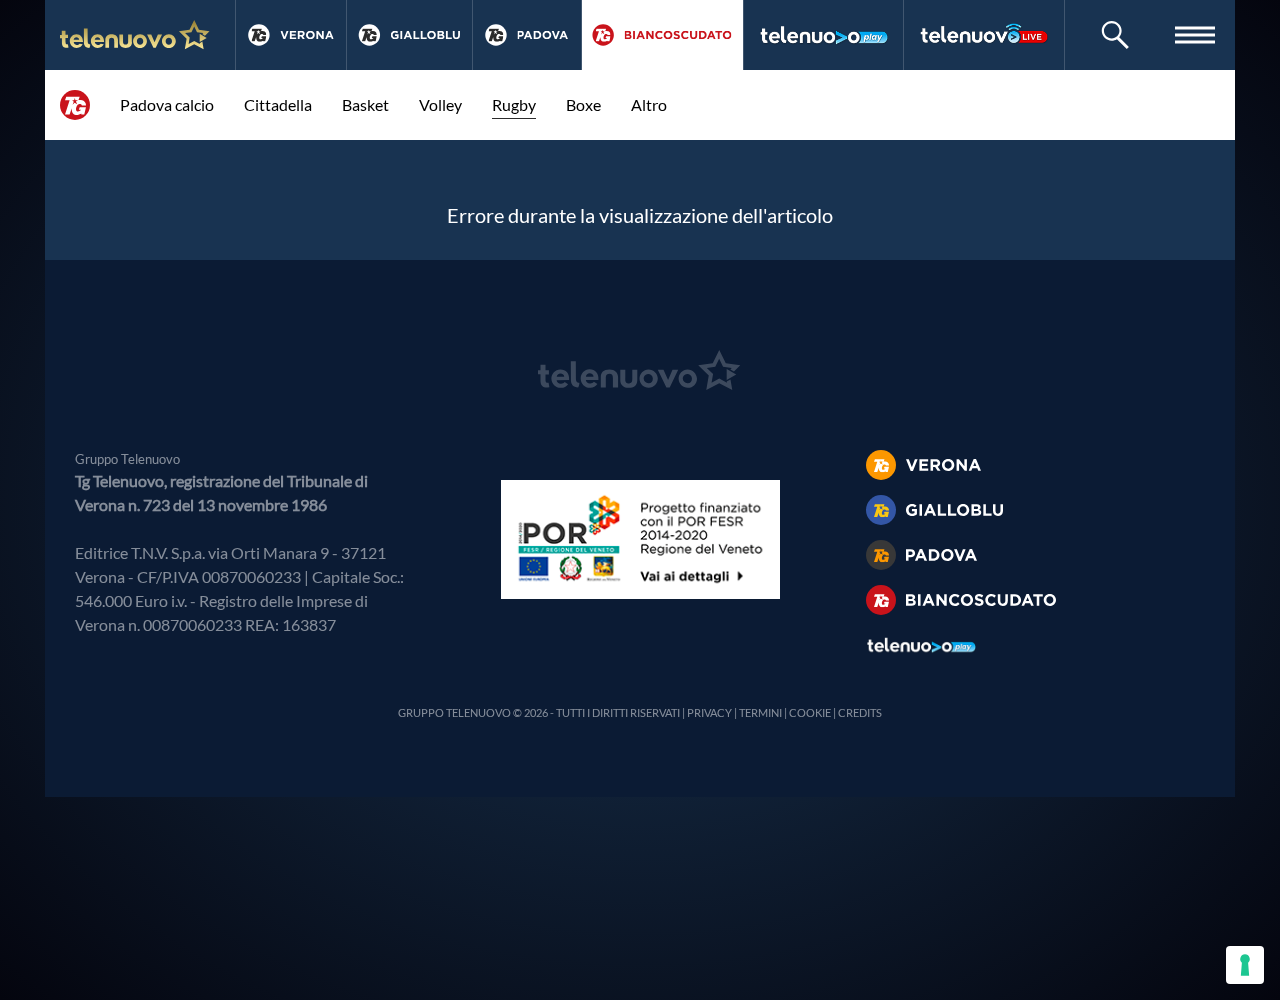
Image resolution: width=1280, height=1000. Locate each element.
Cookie (810, 712)
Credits (860, 712)
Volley (440, 104)
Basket (365, 104)
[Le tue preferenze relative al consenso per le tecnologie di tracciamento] (1245, 965)
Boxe (583, 104)
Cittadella (278, 104)
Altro (649, 104)
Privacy (709, 712)
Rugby (514, 104)
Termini (760, 712)
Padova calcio (167, 104)
